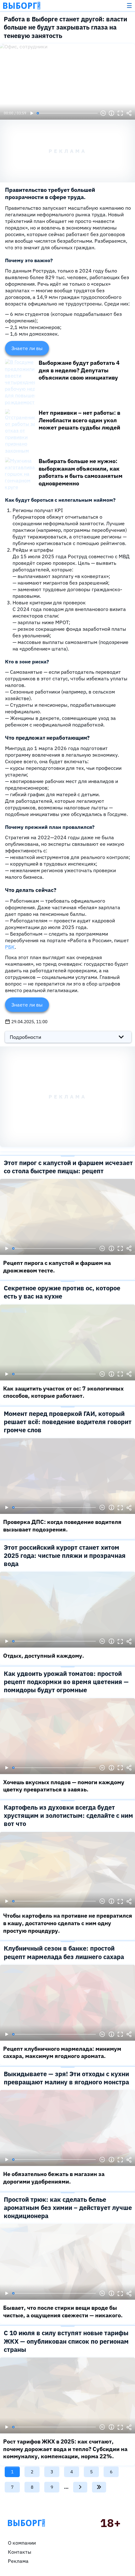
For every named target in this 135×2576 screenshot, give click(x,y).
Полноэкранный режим (120, 113)
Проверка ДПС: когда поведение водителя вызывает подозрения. (62, 1526)
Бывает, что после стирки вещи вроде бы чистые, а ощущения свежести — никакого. (63, 2311)
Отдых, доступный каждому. (44, 1656)
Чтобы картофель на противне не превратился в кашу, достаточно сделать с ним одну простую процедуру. (68, 1923)
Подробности (25, 1037)
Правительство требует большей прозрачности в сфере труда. (50, 194)
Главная (26, 2523)
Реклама (18, 2561)
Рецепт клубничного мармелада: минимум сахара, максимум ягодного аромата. (62, 2052)
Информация (111, 113)
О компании (22, 2543)
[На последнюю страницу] (99, 2487)
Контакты (20, 2552)
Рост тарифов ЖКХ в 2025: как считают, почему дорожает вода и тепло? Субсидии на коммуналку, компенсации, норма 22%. (65, 2449)
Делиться (129, 113)
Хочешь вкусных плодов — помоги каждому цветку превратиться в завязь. (64, 1786)
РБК (10, 947)
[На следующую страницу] (80, 2487)
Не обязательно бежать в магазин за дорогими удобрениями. (54, 2178)
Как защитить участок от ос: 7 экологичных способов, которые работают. (63, 1392)
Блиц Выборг (22, 6)
